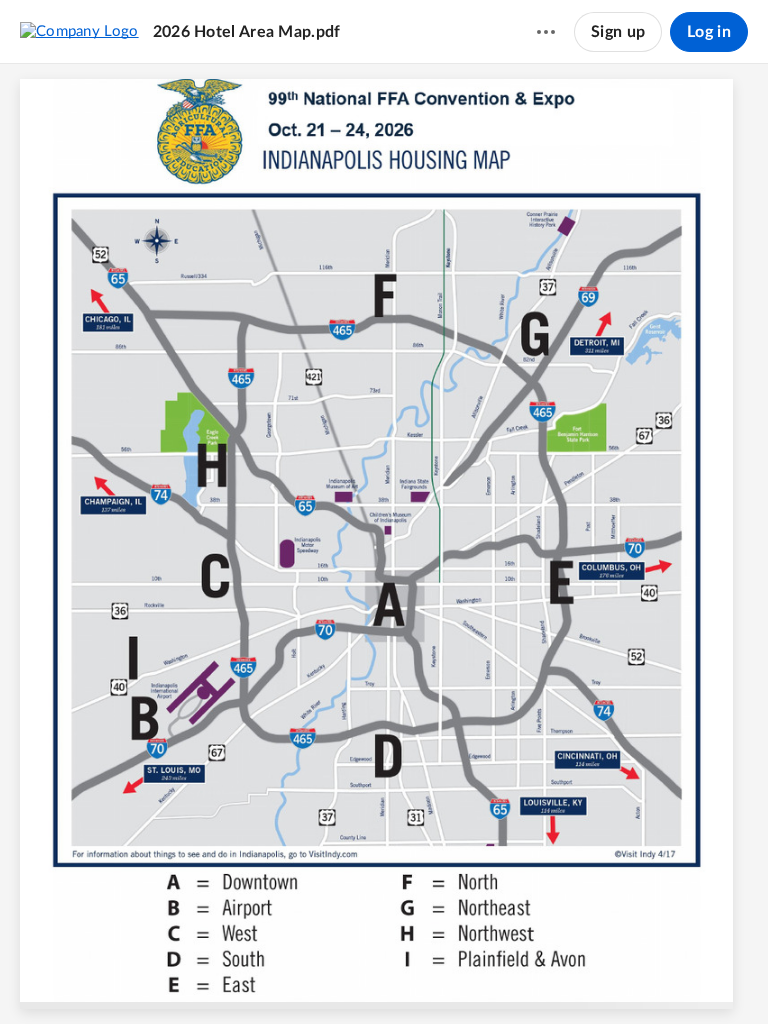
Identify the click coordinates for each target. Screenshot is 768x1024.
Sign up (618, 32)
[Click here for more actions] (546, 32)
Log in (709, 32)
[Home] (79, 31)
